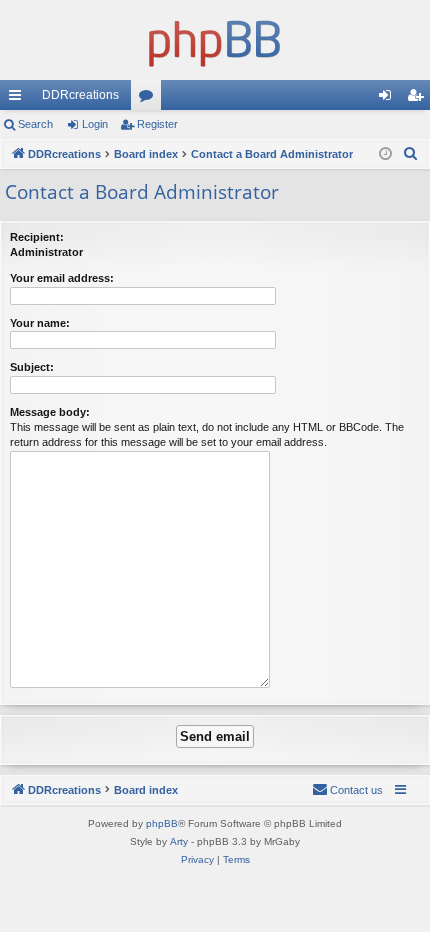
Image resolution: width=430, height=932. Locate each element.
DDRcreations (80, 95)
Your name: (40, 323)
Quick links (19, 99)
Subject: (32, 367)
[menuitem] (411, 154)
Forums (150, 99)
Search (35, 124)
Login (95, 124)
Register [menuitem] (419, 99)
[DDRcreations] (215, 40)
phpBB (162, 823)
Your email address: (62, 278)
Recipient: (37, 237)
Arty (179, 841)
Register (157, 124)
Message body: (50, 412)
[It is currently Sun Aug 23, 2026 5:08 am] (385, 154)
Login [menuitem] (389, 99)
